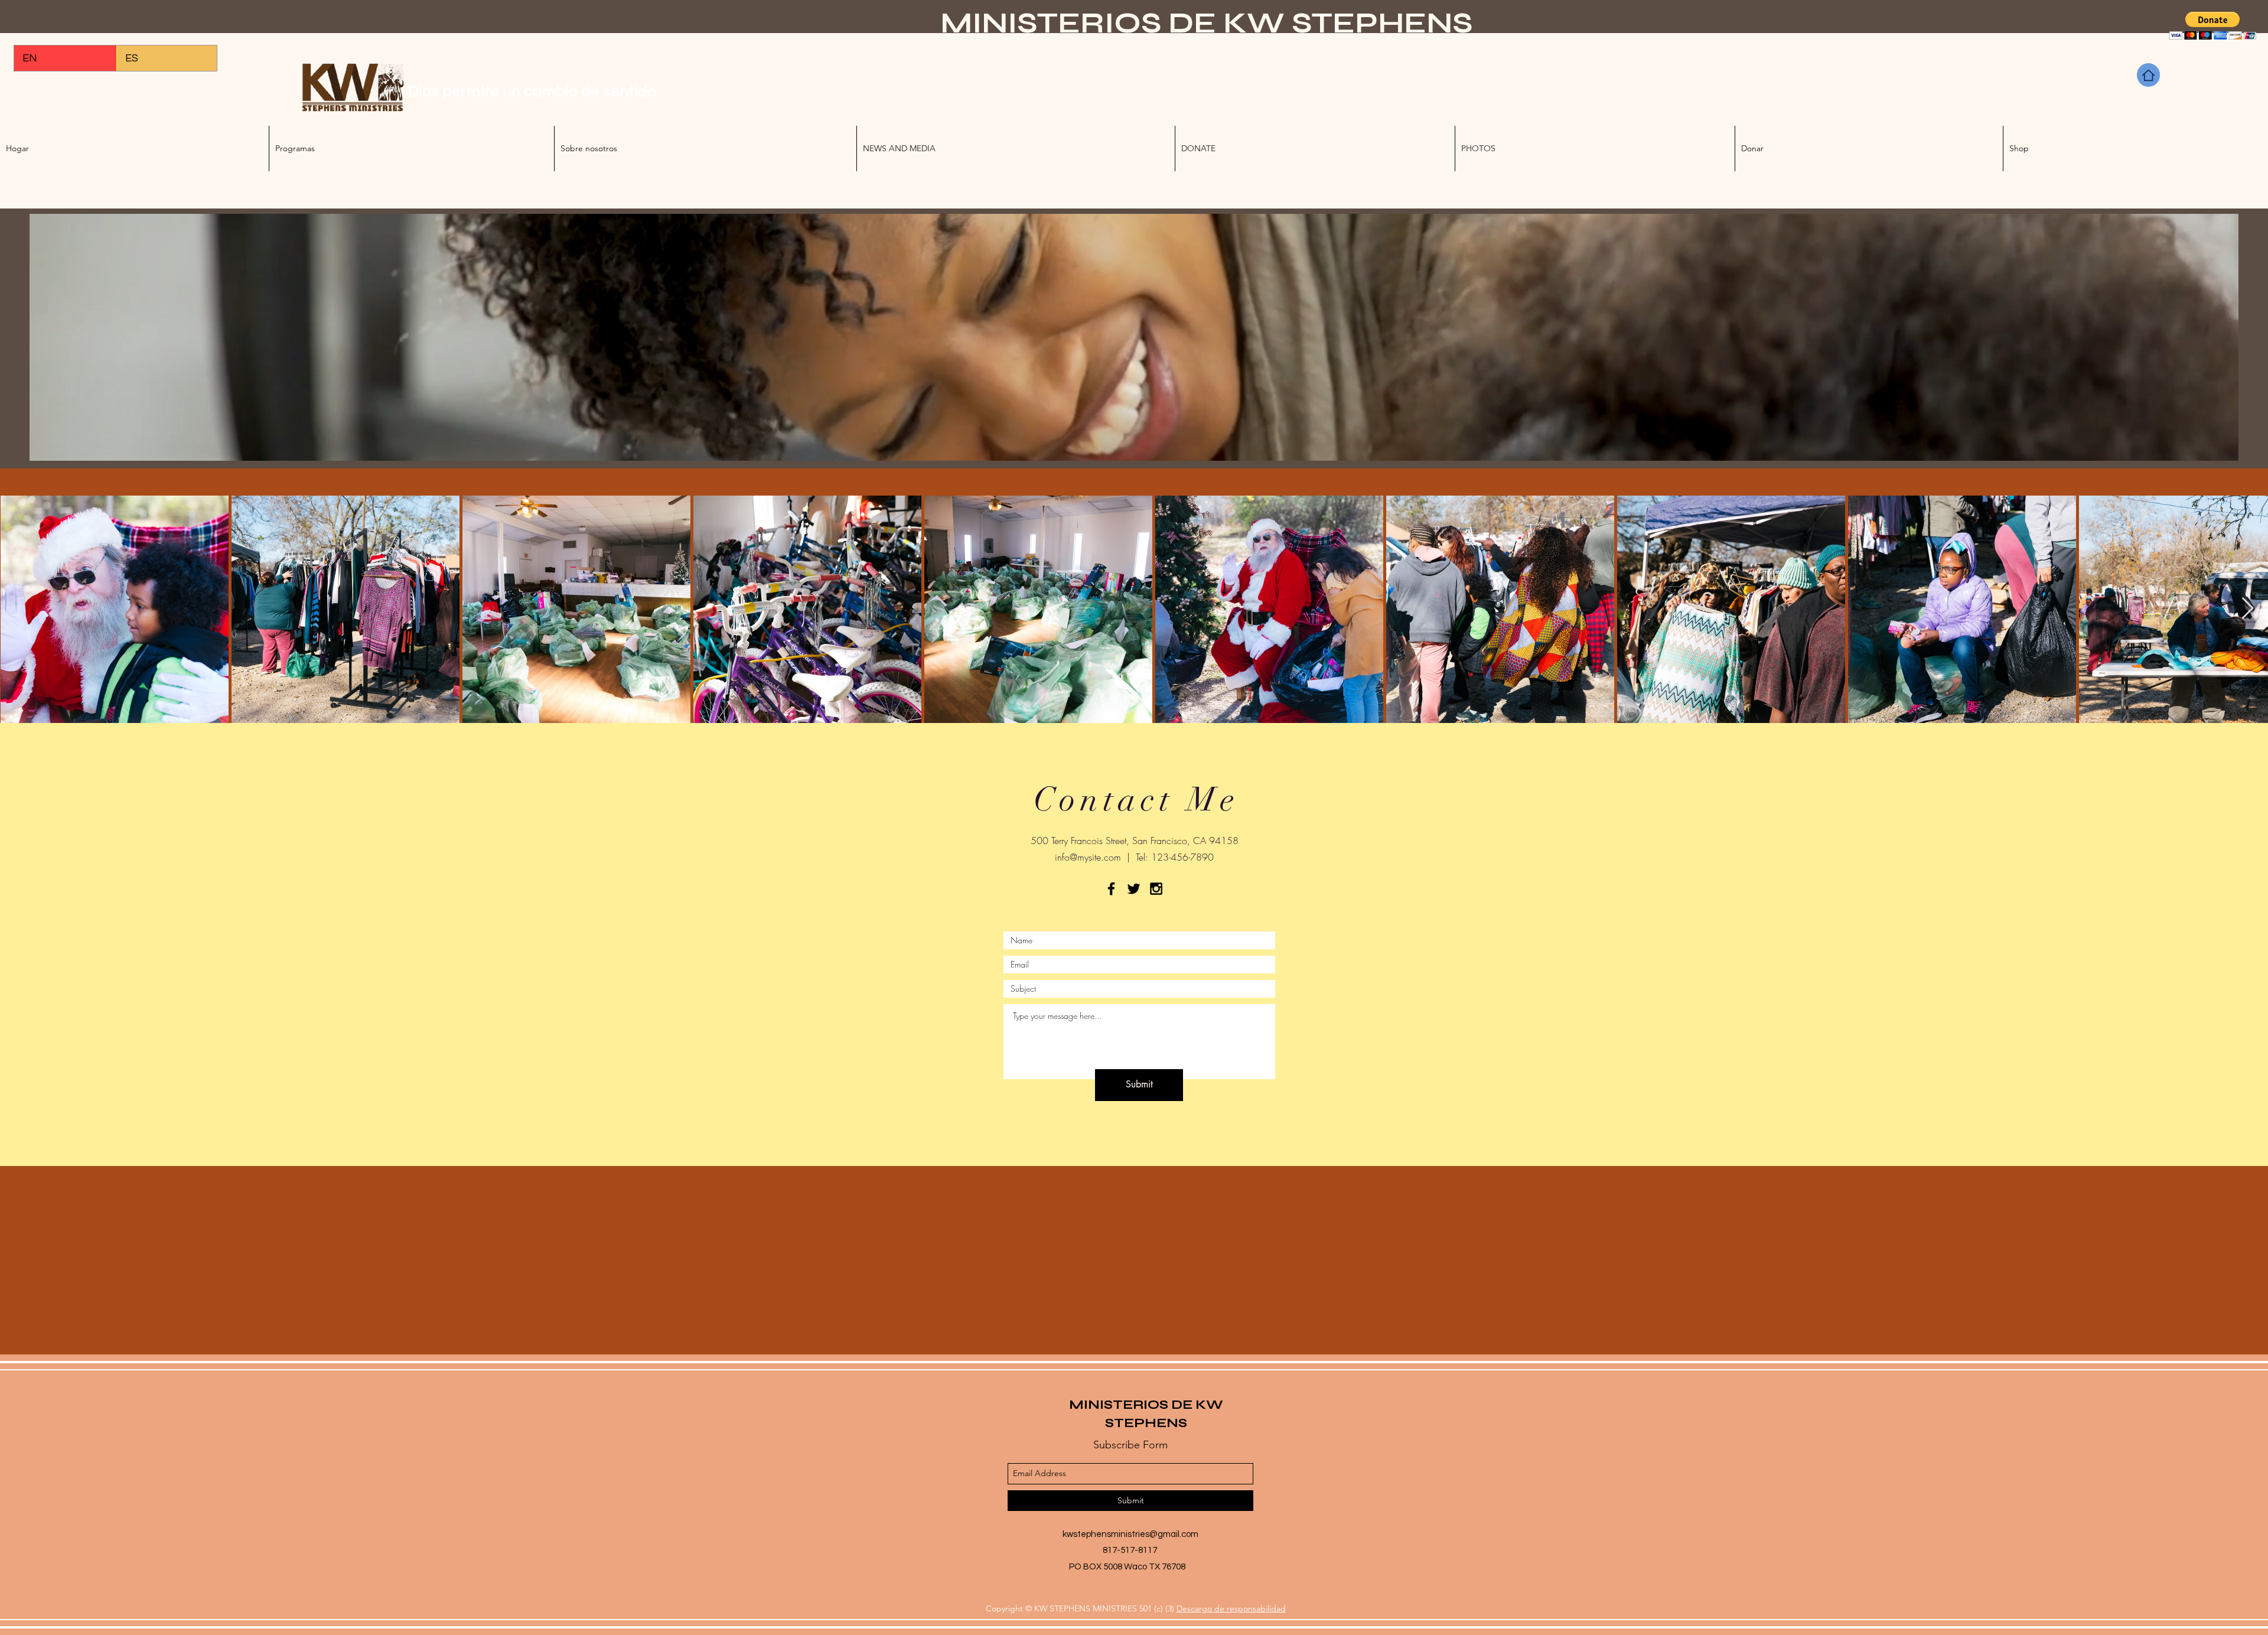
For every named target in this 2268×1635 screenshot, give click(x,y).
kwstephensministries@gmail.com (1130, 1534)
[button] (2213, 26)
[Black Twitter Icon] (1134, 889)
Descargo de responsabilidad (1231, 1608)
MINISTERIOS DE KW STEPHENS (1206, 23)
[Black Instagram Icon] (1156, 889)
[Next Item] (2248, 609)
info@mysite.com (1088, 857)
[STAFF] (2148, 75)
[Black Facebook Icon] (1111, 889)
